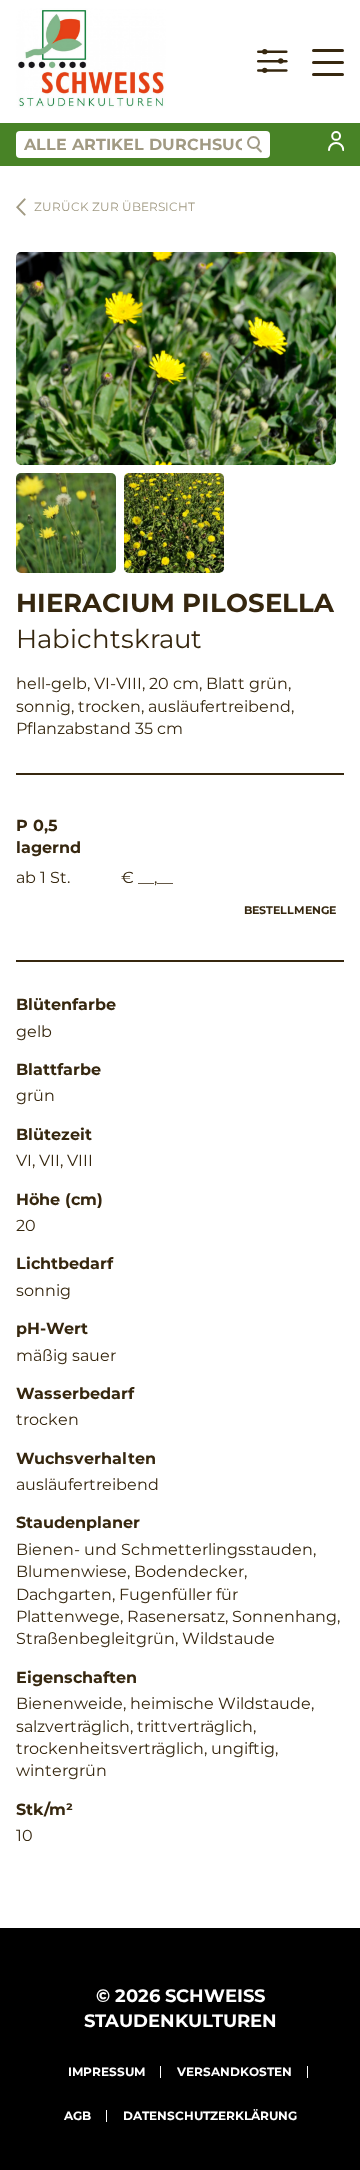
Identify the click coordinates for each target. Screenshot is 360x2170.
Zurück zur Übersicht (114, 206)
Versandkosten (234, 2071)
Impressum (106, 2071)
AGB (77, 2115)
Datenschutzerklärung (210, 2115)
